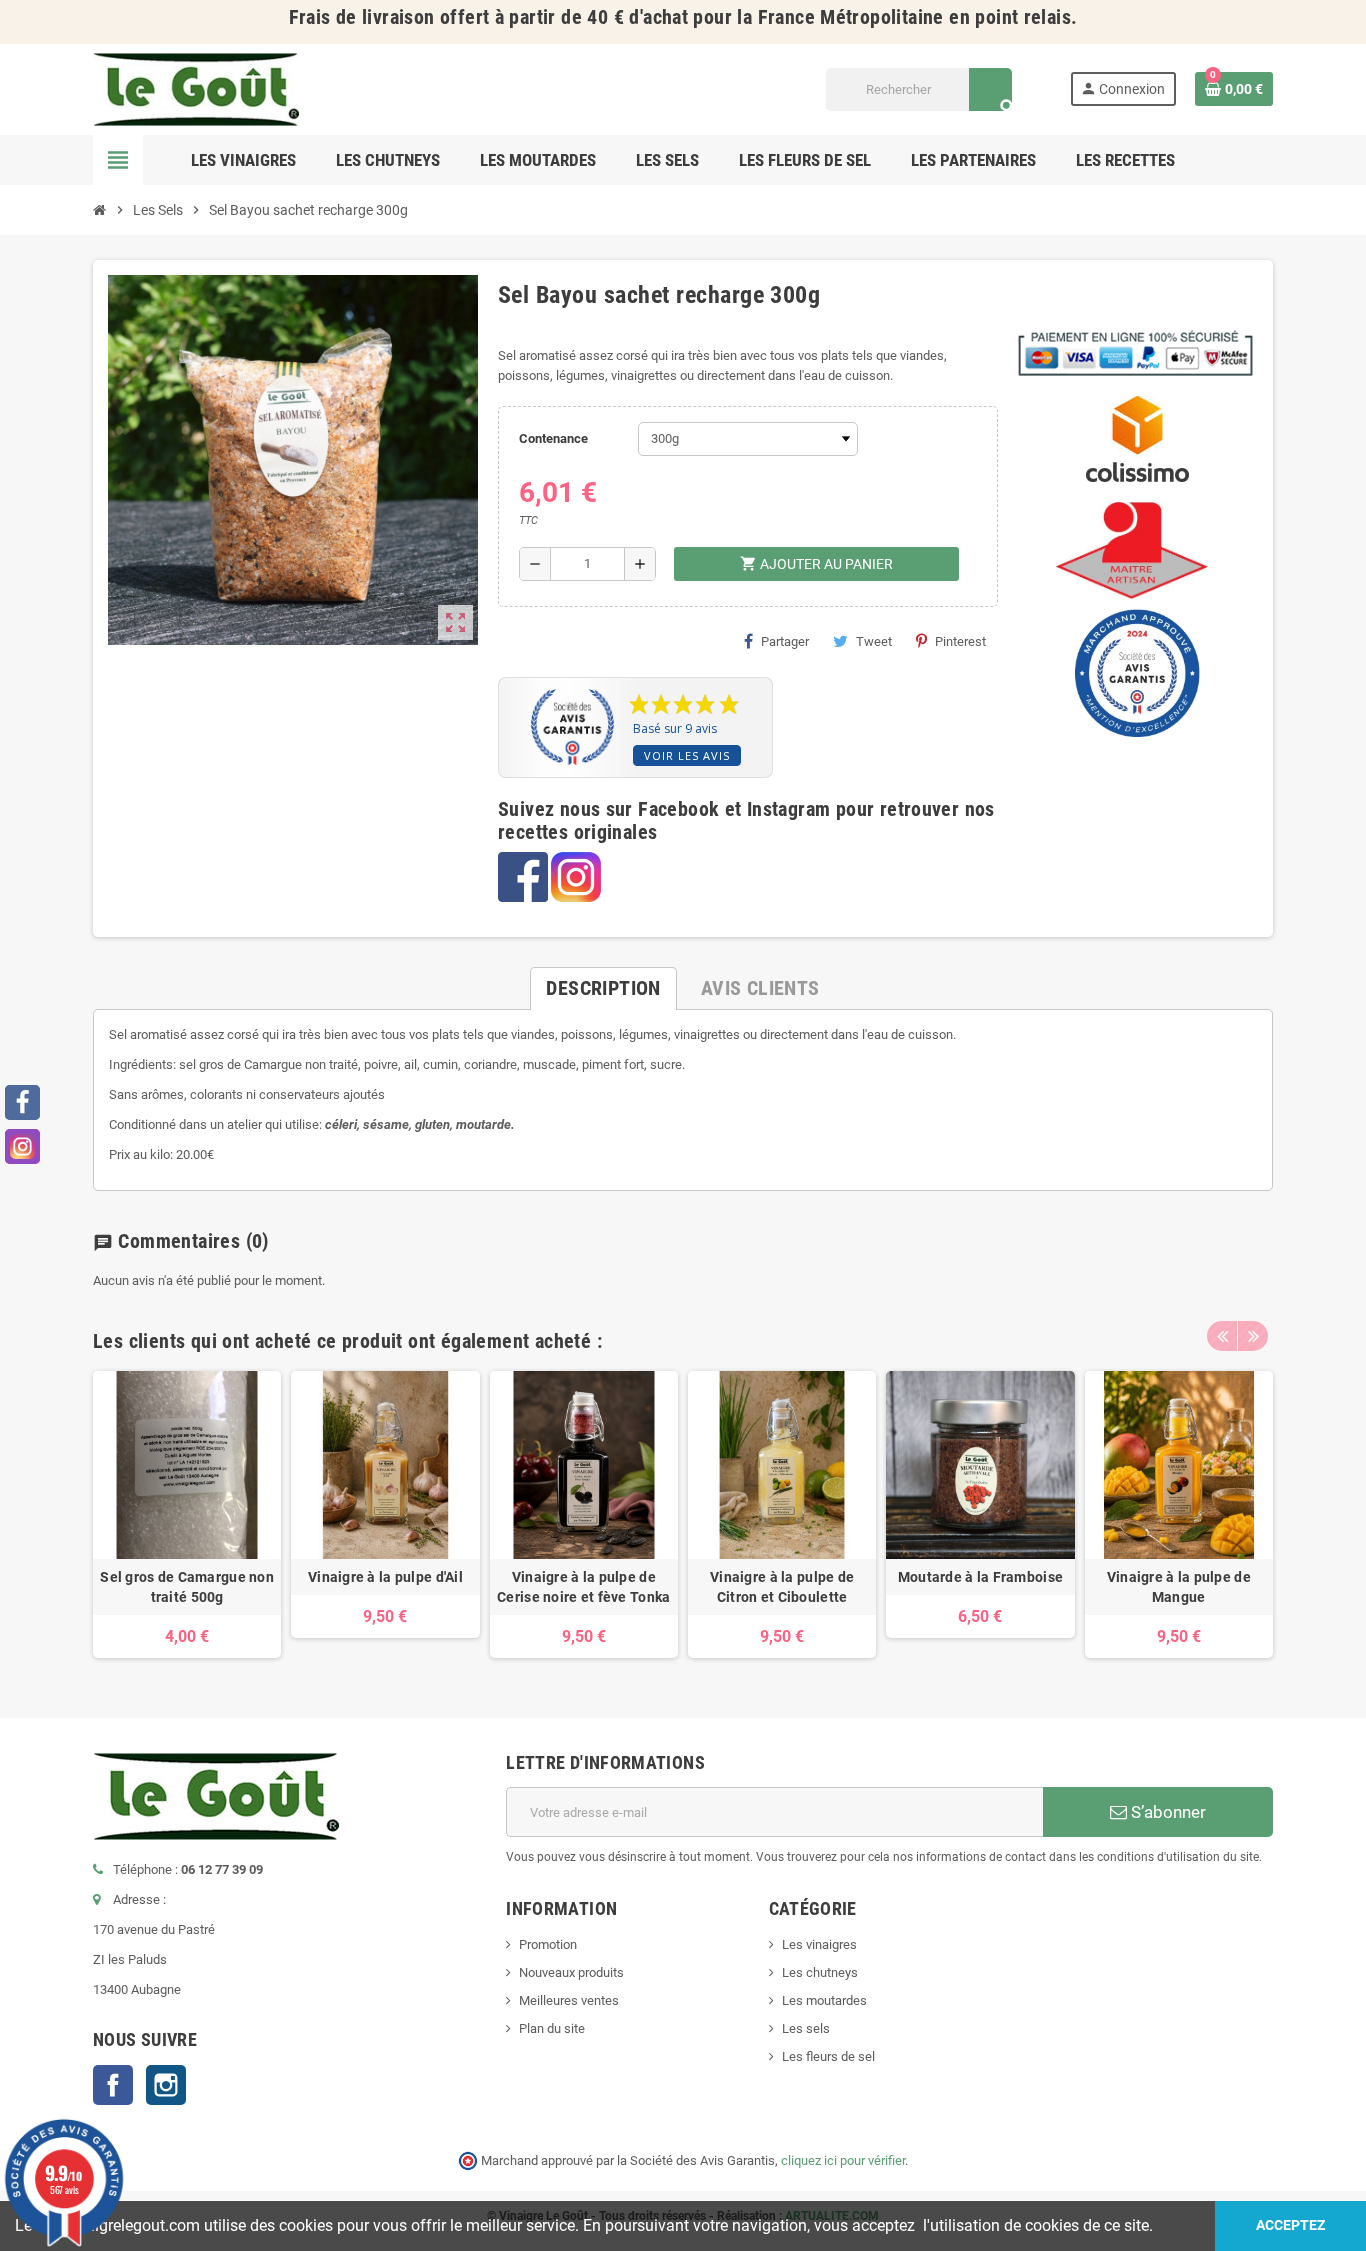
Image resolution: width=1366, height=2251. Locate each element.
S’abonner (1166, 1812)
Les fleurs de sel (828, 2056)
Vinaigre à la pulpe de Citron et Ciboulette (782, 1587)
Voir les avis (687, 755)
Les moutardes (824, 2000)
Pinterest (960, 641)
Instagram (166, 2085)
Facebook (113, 2085)
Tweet (874, 641)
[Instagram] (22, 1146)
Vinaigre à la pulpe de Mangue (1179, 1587)
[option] (187, 1514)
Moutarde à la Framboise (980, 1577)
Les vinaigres (819, 1944)
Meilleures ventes (569, 2000)
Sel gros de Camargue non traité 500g (187, 1587)
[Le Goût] (196, 88)
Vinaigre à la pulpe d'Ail (385, 1577)
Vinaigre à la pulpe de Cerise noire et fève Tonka (583, 1587)
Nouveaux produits (571, 1972)
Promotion (548, 1944)
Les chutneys (820, 1972)
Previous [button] (1222, 1336)
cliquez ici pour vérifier (843, 2160)
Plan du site (552, 2028)
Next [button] (1253, 1336)
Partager (785, 641)
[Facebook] (22, 1102)
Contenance (553, 438)
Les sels (806, 2028)
